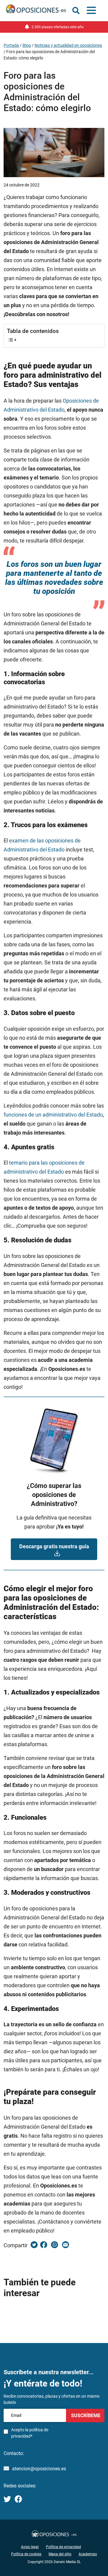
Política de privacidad (63, 2547)
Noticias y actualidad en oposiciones (68, 45)
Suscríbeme (85, 2416)
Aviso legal (30, 2547)
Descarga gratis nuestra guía (54, 1546)
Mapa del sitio (60, 2554)
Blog (27, 45)
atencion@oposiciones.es (39, 2469)
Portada (11, 45)
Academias (88, 2554)
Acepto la (30, 2433)
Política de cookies (26, 2554)
